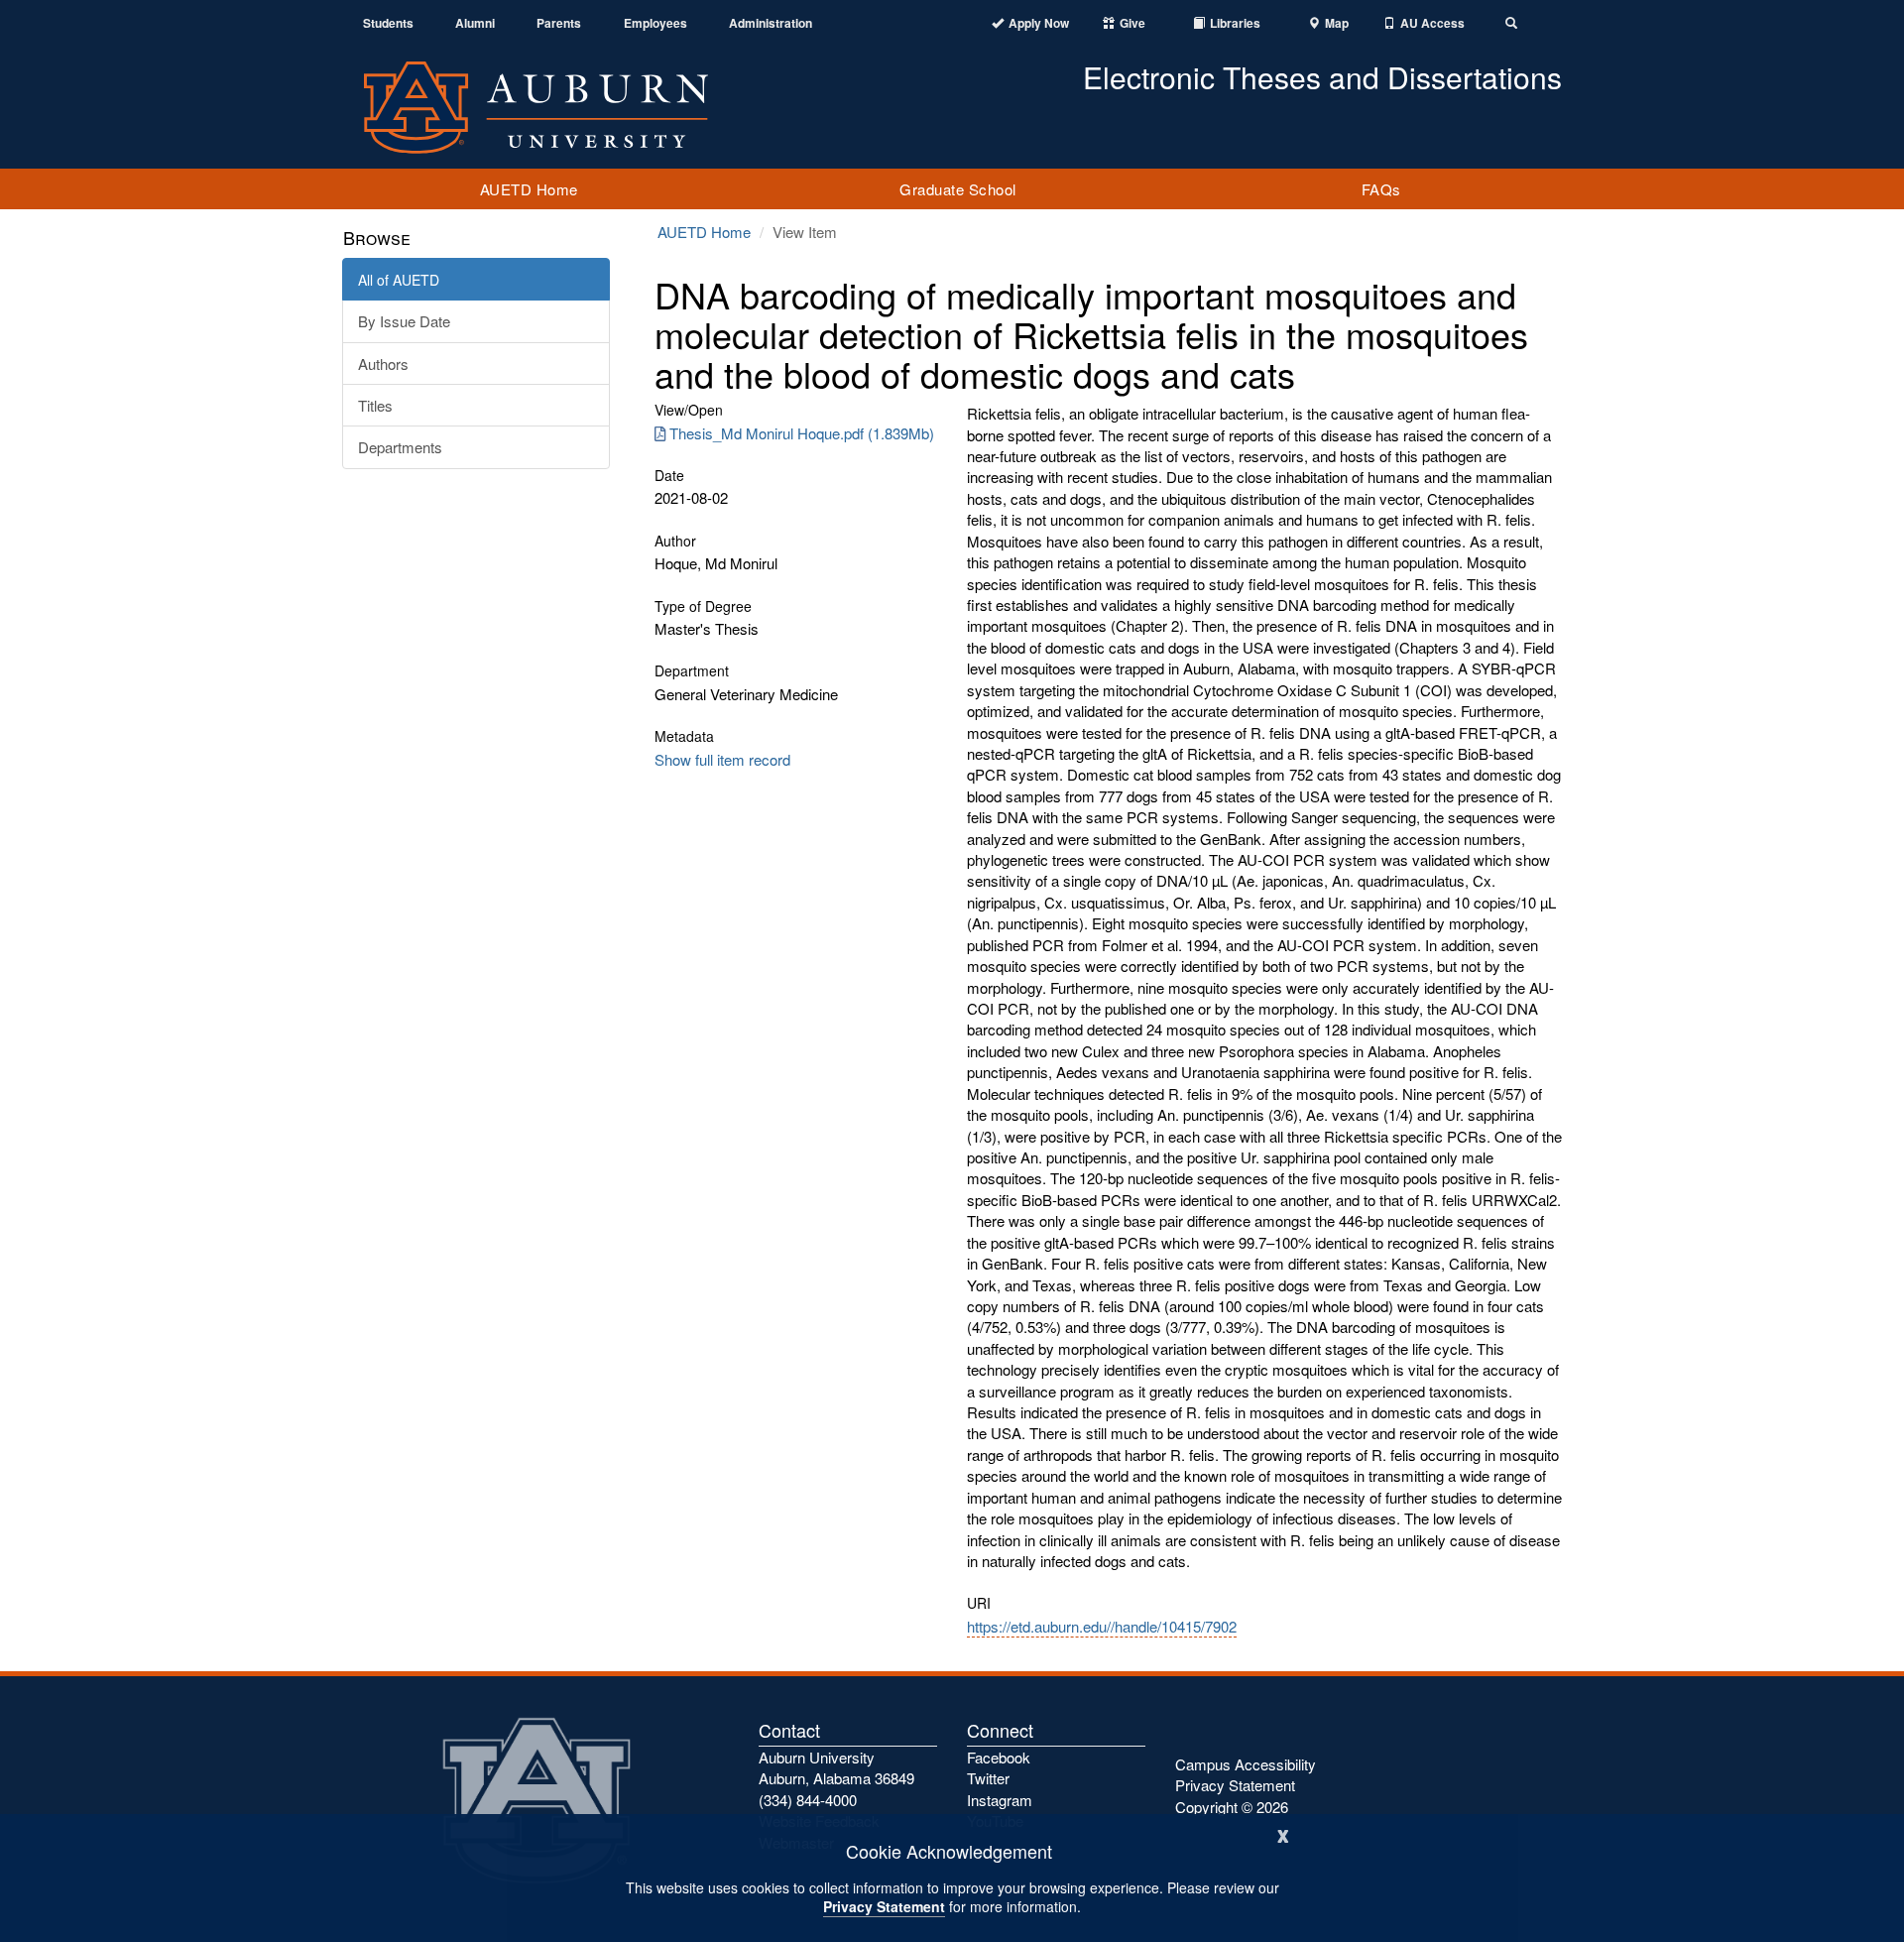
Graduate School (958, 189)
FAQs (1381, 189)
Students (388, 23)
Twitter (988, 1778)
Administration (771, 23)
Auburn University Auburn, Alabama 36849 (836, 1767)
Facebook (999, 1757)
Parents (559, 23)
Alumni (475, 23)
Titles (375, 405)
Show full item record (722, 759)
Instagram (1000, 1800)
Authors (383, 364)
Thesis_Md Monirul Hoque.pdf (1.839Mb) (802, 433)
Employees (655, 23)
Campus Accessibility (1246, 1764)
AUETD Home (529, 189)
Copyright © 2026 (1232, 1807)
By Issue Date (404, 321)
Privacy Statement (884, 1906)
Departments (400, 447)
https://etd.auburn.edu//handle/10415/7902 (1102, 1626)
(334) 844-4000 (808, 1800)
